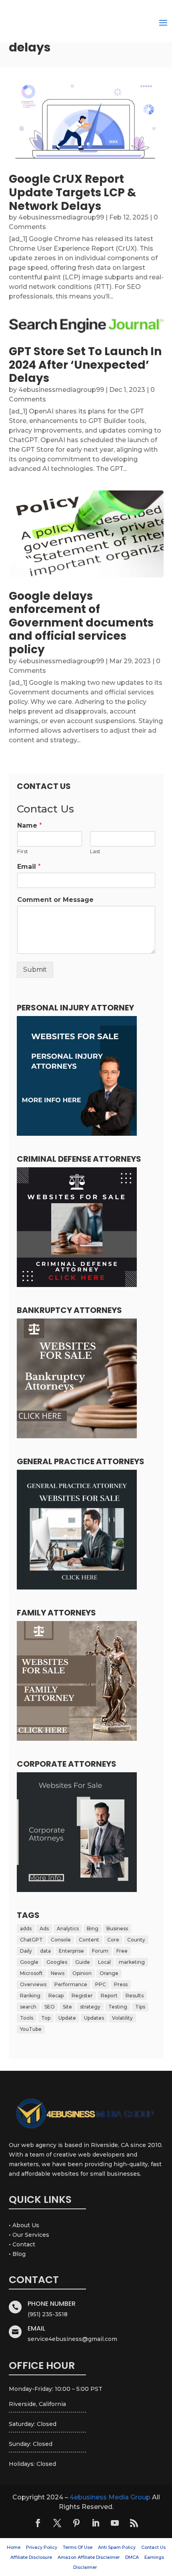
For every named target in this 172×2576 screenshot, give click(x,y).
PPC (101, 1984)
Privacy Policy (42, 2547)
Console (61, 1940)
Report (109, 1996)
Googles (57, 1962)
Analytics (68, 1929)
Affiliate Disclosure (31, 2557)
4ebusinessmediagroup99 (61, 217)
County (136, 1940)
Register (82, 1996)
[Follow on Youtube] (115, 2523)
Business (117, 1929)
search (28, 2007)
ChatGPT (31, 1940)
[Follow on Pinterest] (76, 2523)
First (23, 851)
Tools (27, 2018)
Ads (44, 1929)
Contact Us (153, 2547)
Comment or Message (55, 900)
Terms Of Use (78, 2547)
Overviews (33, 1984)
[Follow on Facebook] (38, 2523)
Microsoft (31, 1973)
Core (113, 1940)
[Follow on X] (57, 2523)
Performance (71, 1984)
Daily (26, 1951)
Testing (118, 2007)
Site (67, 2007)
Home (14, 2547)
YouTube (31, 2029)
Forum (100, 1951)
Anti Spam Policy (117, 2547)
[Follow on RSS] (134, 2523)
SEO (50, 2007)
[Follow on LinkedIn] (96, 2523)
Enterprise (71, 1951)
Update (67, 2018)
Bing (93, 1929)
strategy (90, 2007)
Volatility (122, 2018)
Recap (56, 1996)
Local (104, 1962)
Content (89, 1940)
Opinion (82, 1973)
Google (29, 1962)
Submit (35, 970)
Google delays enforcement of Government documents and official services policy (81, 623)
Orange (109, 1973)
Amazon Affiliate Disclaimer (89, 2557)
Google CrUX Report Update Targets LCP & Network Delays (73, 192)
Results (135, 1996)
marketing (132, 1962)
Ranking (30, 1996)
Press (121, 1984)
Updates (94, 2018)
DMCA (132, 2557)
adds (26, 1929)
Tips (140, 2007)
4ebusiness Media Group (110, 2497)
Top (46, 2018)
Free (122, 1951)
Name (30, 825)
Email (29, 867)
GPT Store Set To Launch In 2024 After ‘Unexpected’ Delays (85, 365)
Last (95, 851)
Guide (83, 1962)
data (45, 1951)
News (58, 1973)
